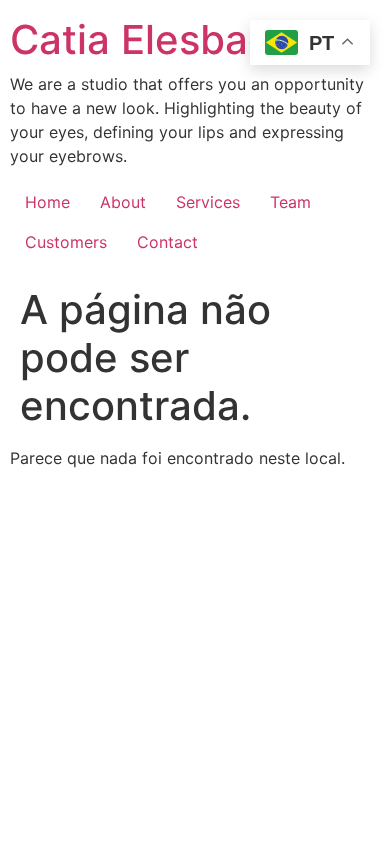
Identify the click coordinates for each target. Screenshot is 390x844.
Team (290, 202)
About (123, 202)
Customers (66, 242)
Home (47, 202)
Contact (167, 242)
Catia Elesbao (141, 39)
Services (208, 202)
